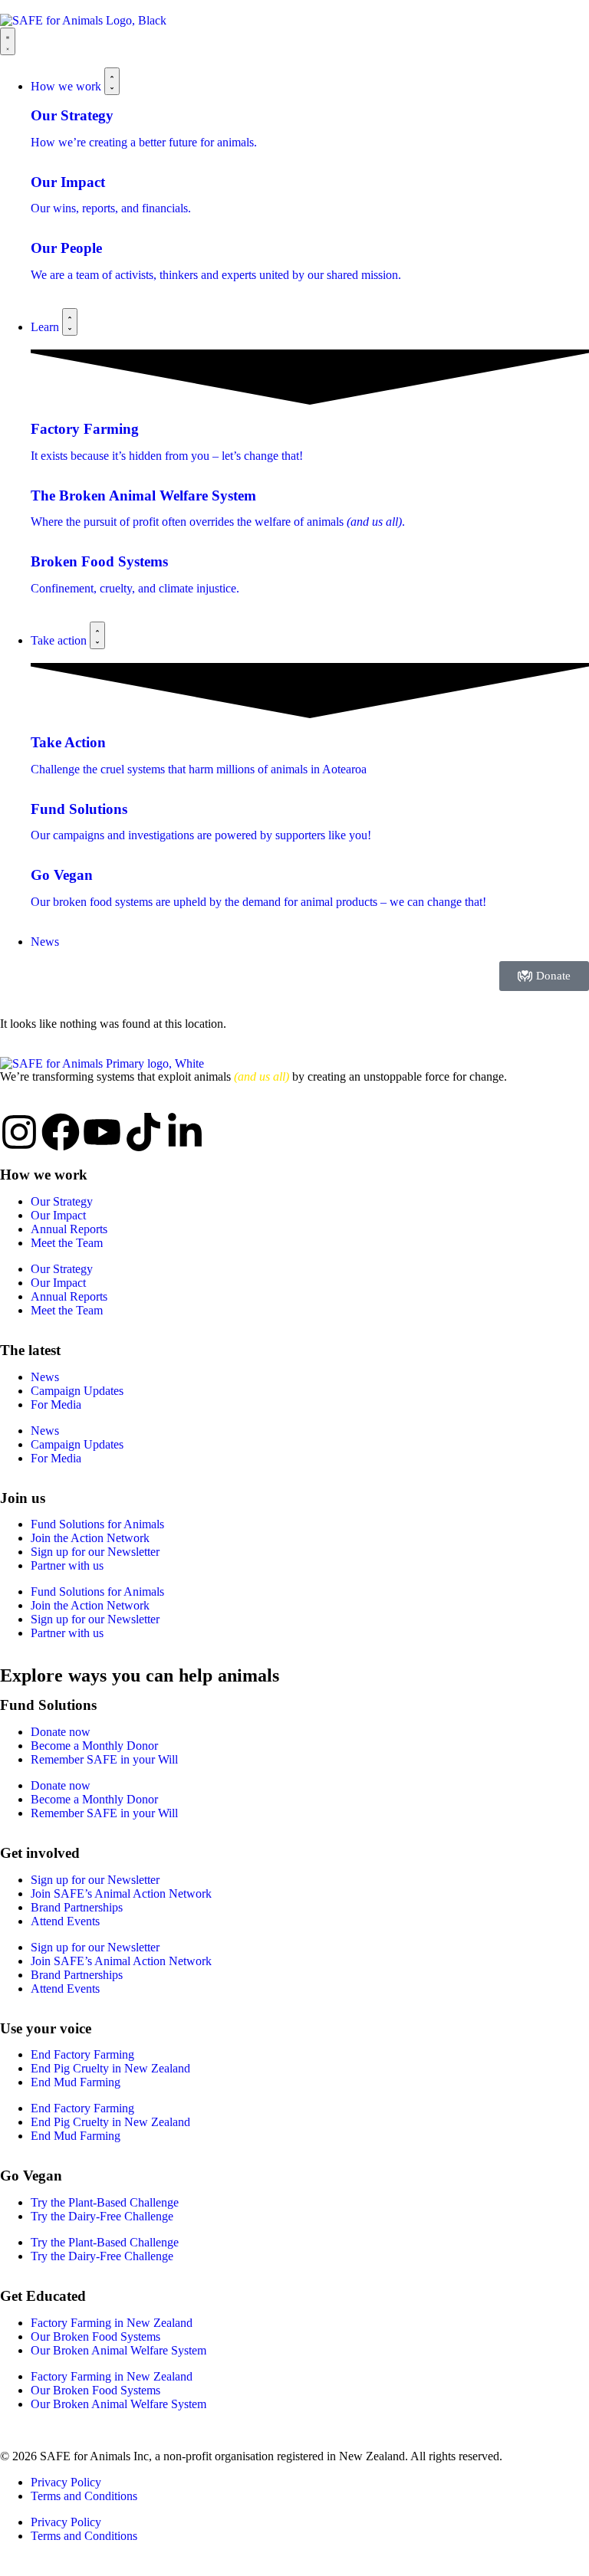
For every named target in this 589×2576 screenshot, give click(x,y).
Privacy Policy (66, 2482)
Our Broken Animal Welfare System (118, 2350)
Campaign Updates (77, 1391)
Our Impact (58, 1215)
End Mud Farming (76, 2082)
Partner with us (67, 1565)
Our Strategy (62, 1201)
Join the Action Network (90, 1538)
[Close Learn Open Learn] (70, 322)
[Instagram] (19, 1132)
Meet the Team (67, 1243)
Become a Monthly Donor (94, 1746)
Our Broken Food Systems (95, 2336)
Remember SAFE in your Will (104, 1759)
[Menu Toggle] (8, 41)
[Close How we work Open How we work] (112, 81)
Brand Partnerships (77, 1907)
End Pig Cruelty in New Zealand (110, 2068)
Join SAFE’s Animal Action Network (121, 1893)
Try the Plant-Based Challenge (105, 2202)
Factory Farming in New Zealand (112, 2323)
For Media (56, 1404)
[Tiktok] (143, 1132)
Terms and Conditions (84, 2496)
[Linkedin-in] (185, 1132)
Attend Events (65, 1921)
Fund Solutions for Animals (97, 1524)
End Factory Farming (82, 2054)
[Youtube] (102, 1132)
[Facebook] (61, 1132)
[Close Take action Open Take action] (97, 635)
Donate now (61, 1732)
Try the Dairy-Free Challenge (102, 2216)
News (45, 1377)
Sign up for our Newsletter (95, 1552)
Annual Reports (69, 1229)
